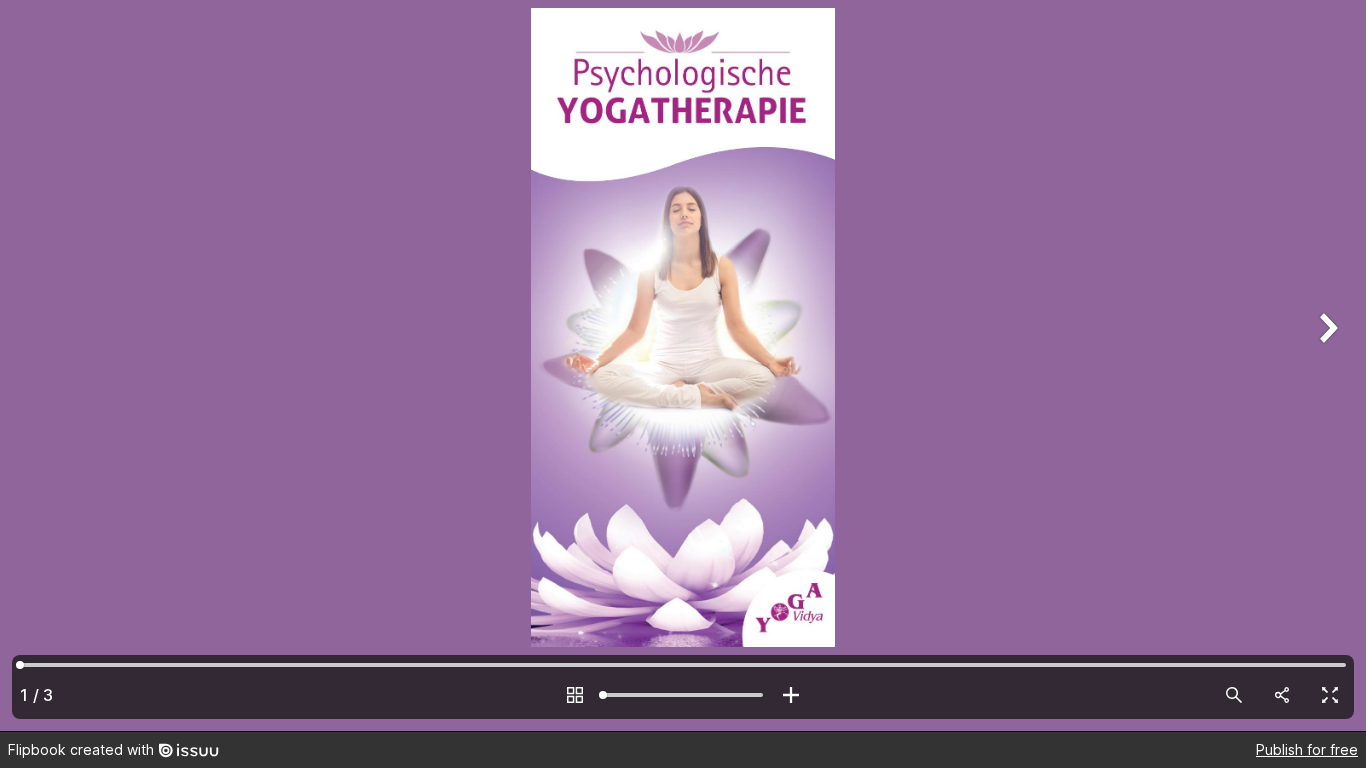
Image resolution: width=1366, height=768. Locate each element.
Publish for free (1307, 749)
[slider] (683, 695)
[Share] (1282, 695)
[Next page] (1326, 365)
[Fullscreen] (1330, 695)
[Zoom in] (791, 695)
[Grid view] (575, 695)
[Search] (1234, 695)
